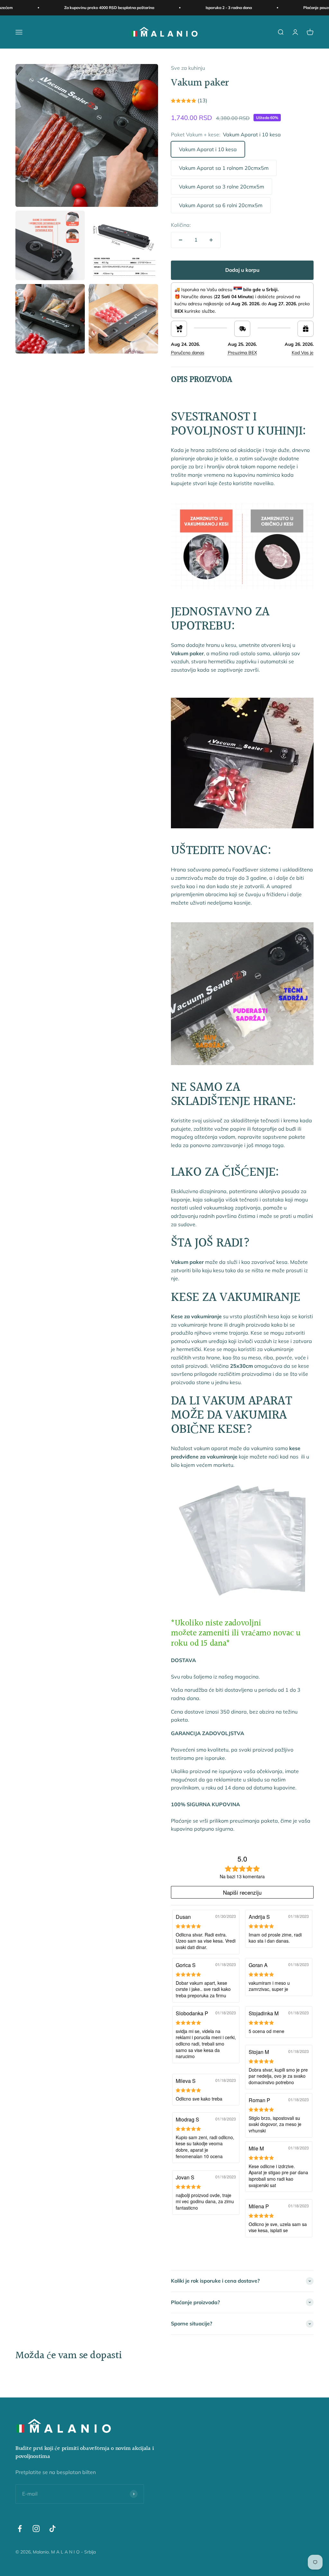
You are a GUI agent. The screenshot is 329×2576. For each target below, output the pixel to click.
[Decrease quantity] (181, 240)
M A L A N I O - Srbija (73, 2552)
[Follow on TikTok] (53, 2529)
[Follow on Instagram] (36, 2529)
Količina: (181, 225)
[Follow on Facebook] (20, 2529)
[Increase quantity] (211, 240)
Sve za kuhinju (188, 68)
